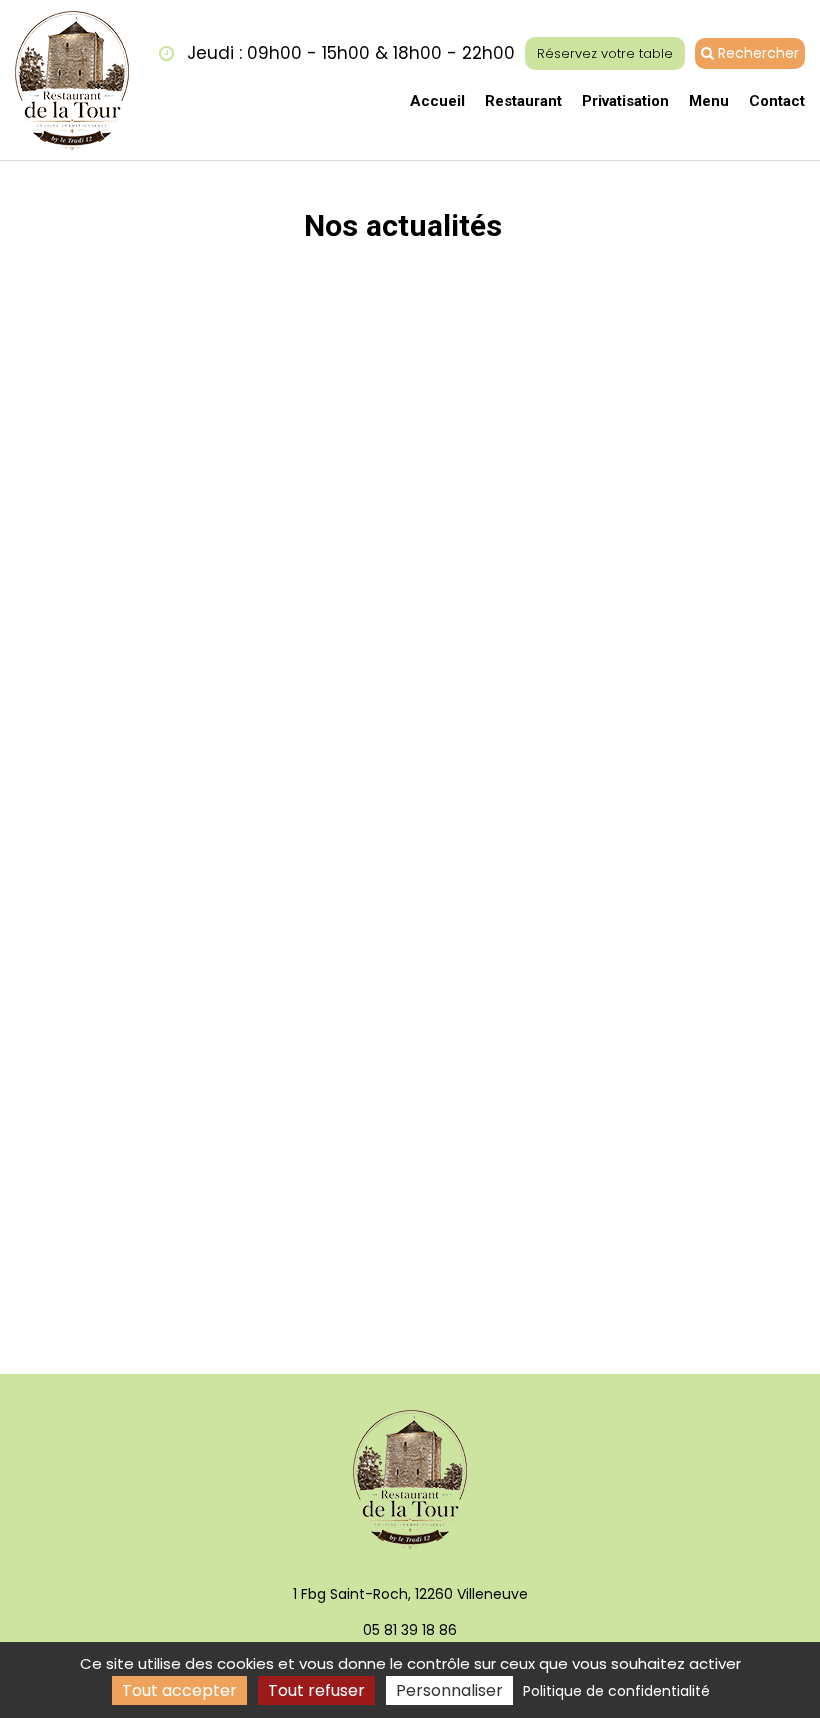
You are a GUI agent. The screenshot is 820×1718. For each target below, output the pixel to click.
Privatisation (625, 101)
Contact (777, 101)
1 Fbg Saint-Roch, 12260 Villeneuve (410, 1594)
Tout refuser (316, 1690)
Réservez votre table (605, 53)
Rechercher (756, 53)
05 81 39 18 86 (410, 1630)
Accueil (437, 101)
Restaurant (523, 101)
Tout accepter (179, 1690)
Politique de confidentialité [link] (616, 1691)
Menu (709, 101)
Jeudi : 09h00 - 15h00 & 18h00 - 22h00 (348, 53)
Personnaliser (449, 1690)
